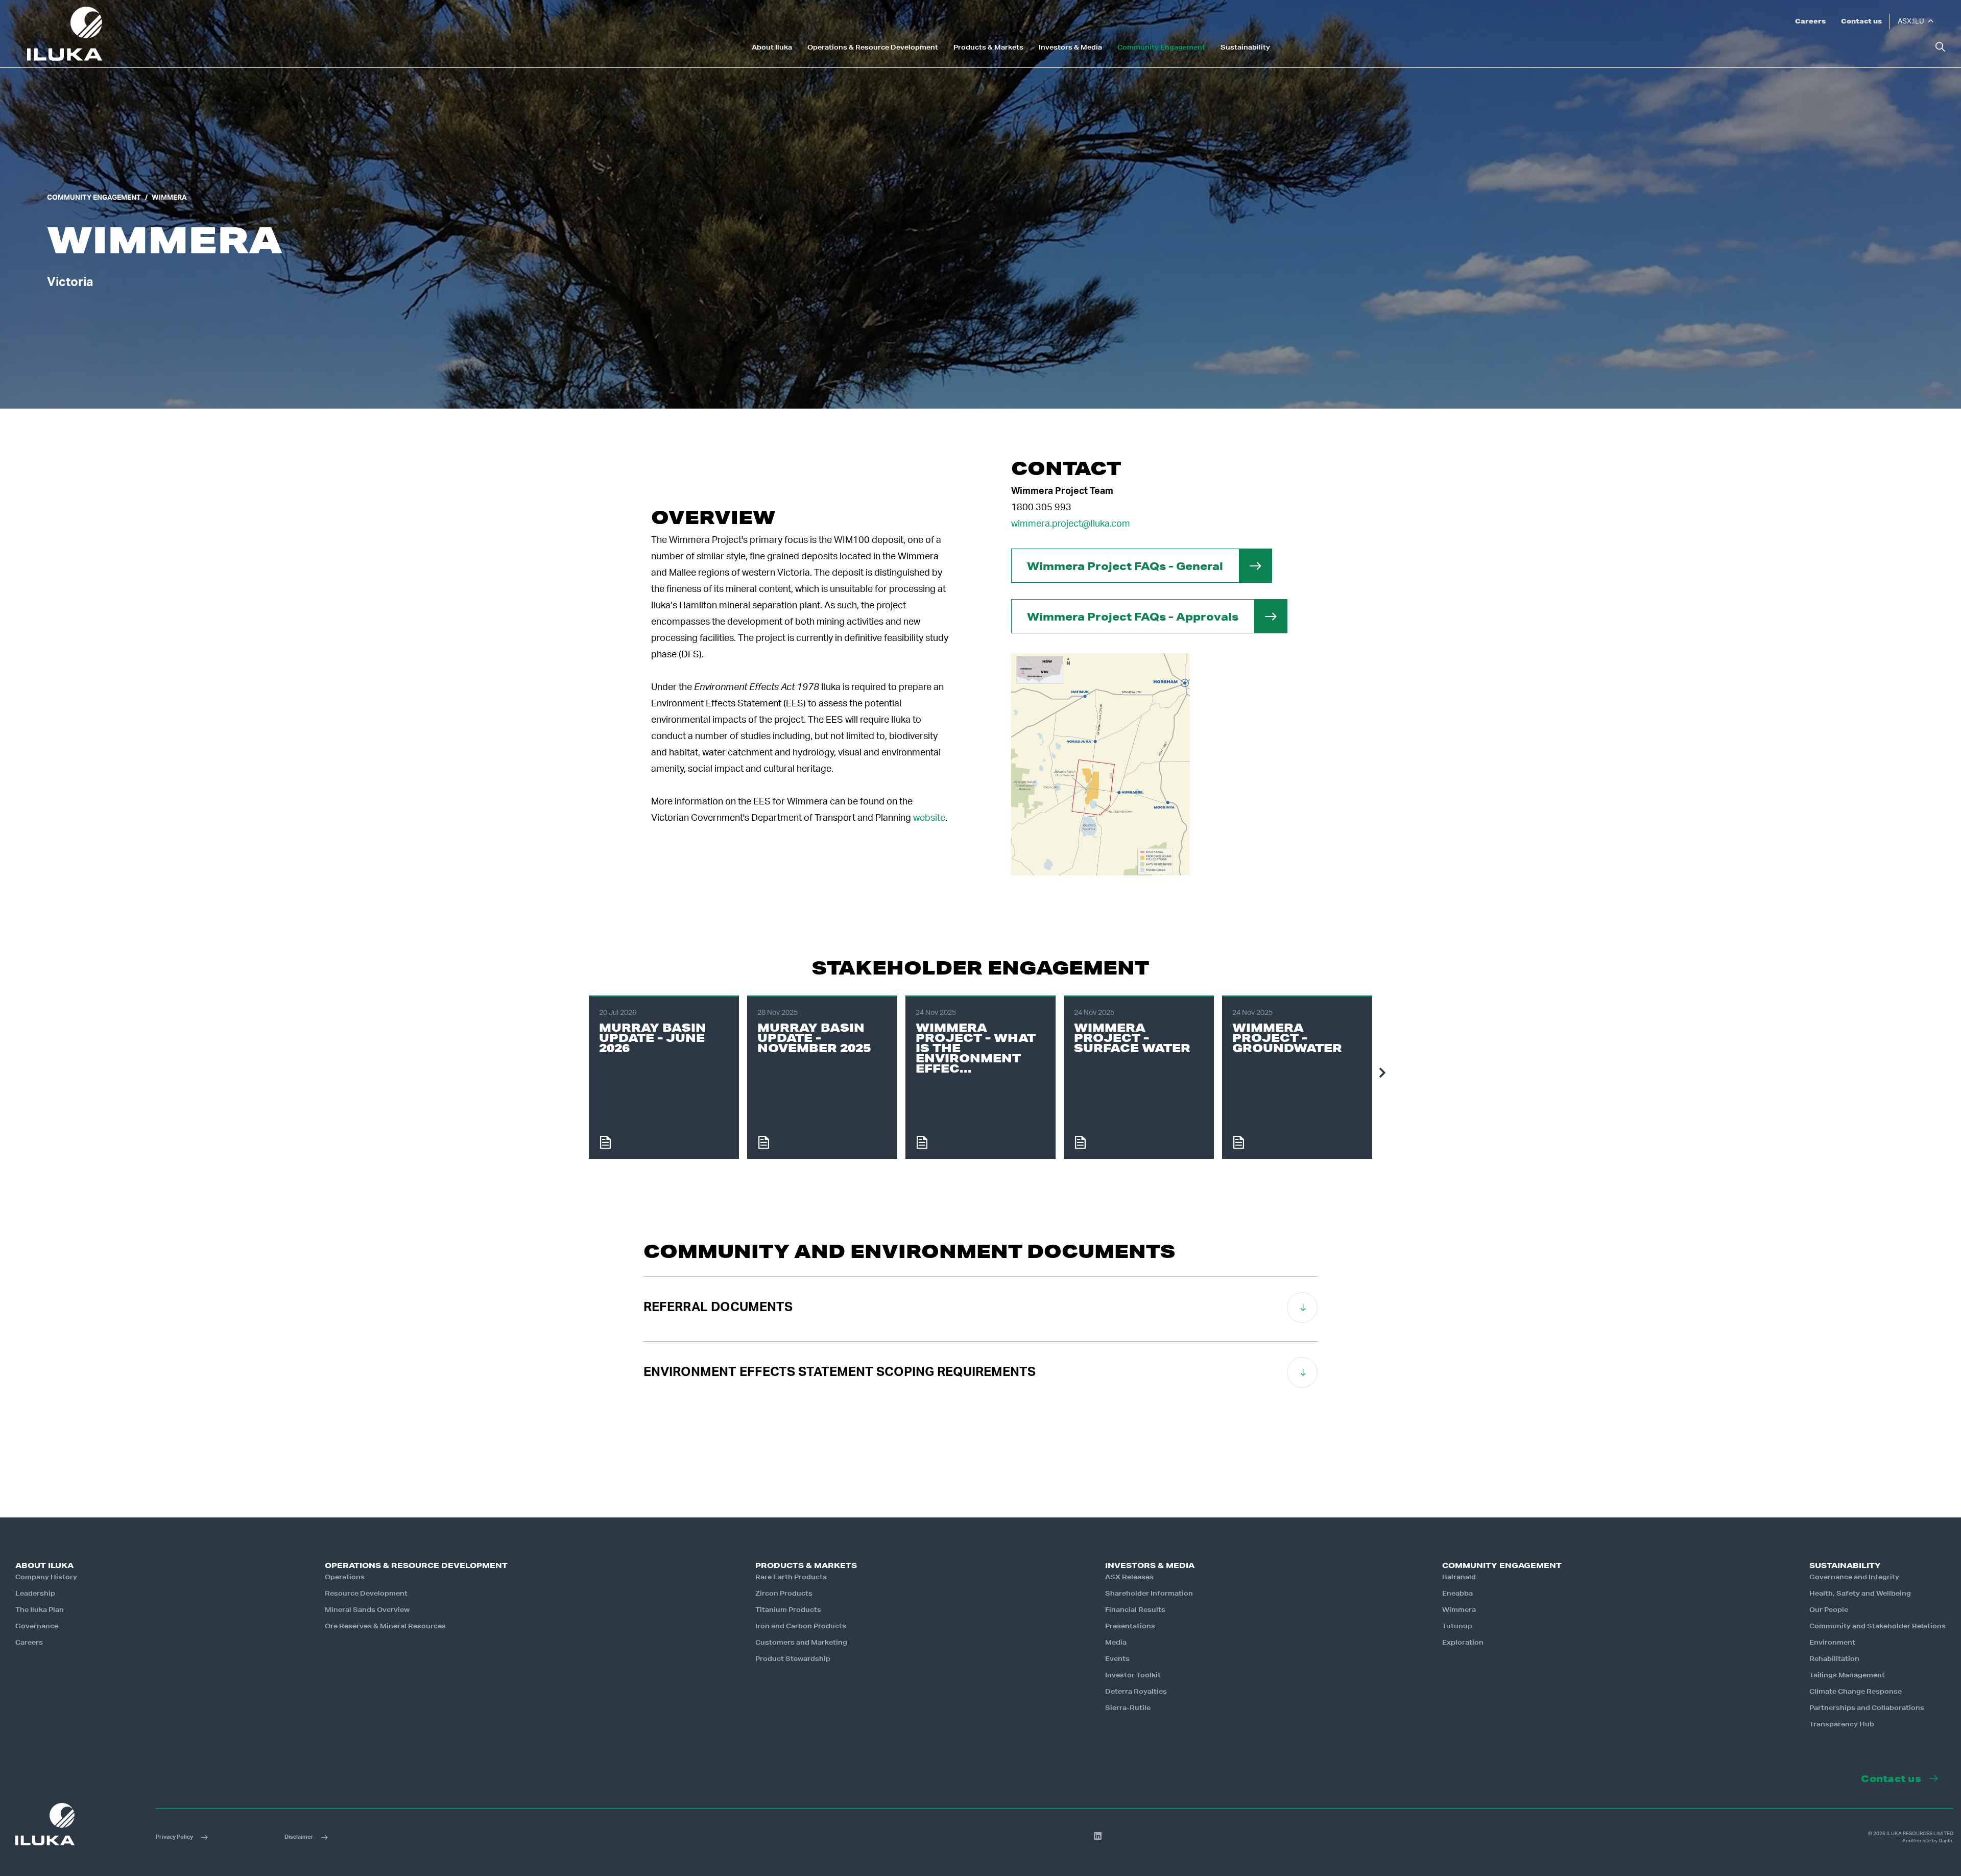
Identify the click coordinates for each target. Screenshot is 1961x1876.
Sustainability (1245, 48)
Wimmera (169, 198)
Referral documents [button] (718, 1307)
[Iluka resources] (65, 34)
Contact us (1861, 21)
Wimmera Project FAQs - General (1125, 566)
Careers (1810, 21)
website (929, 818)
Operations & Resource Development (873, 48)
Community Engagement (1161, 48)
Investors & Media (1070, 48)
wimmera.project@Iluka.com (1071, 524)
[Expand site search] (1940, 47)
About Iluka (772, 48)
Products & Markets (988, 48)
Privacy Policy (174, 1837)
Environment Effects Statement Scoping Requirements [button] (840, 1372)
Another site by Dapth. (1928, 1841)
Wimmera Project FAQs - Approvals (1133, 616)
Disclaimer (299, 1837)
